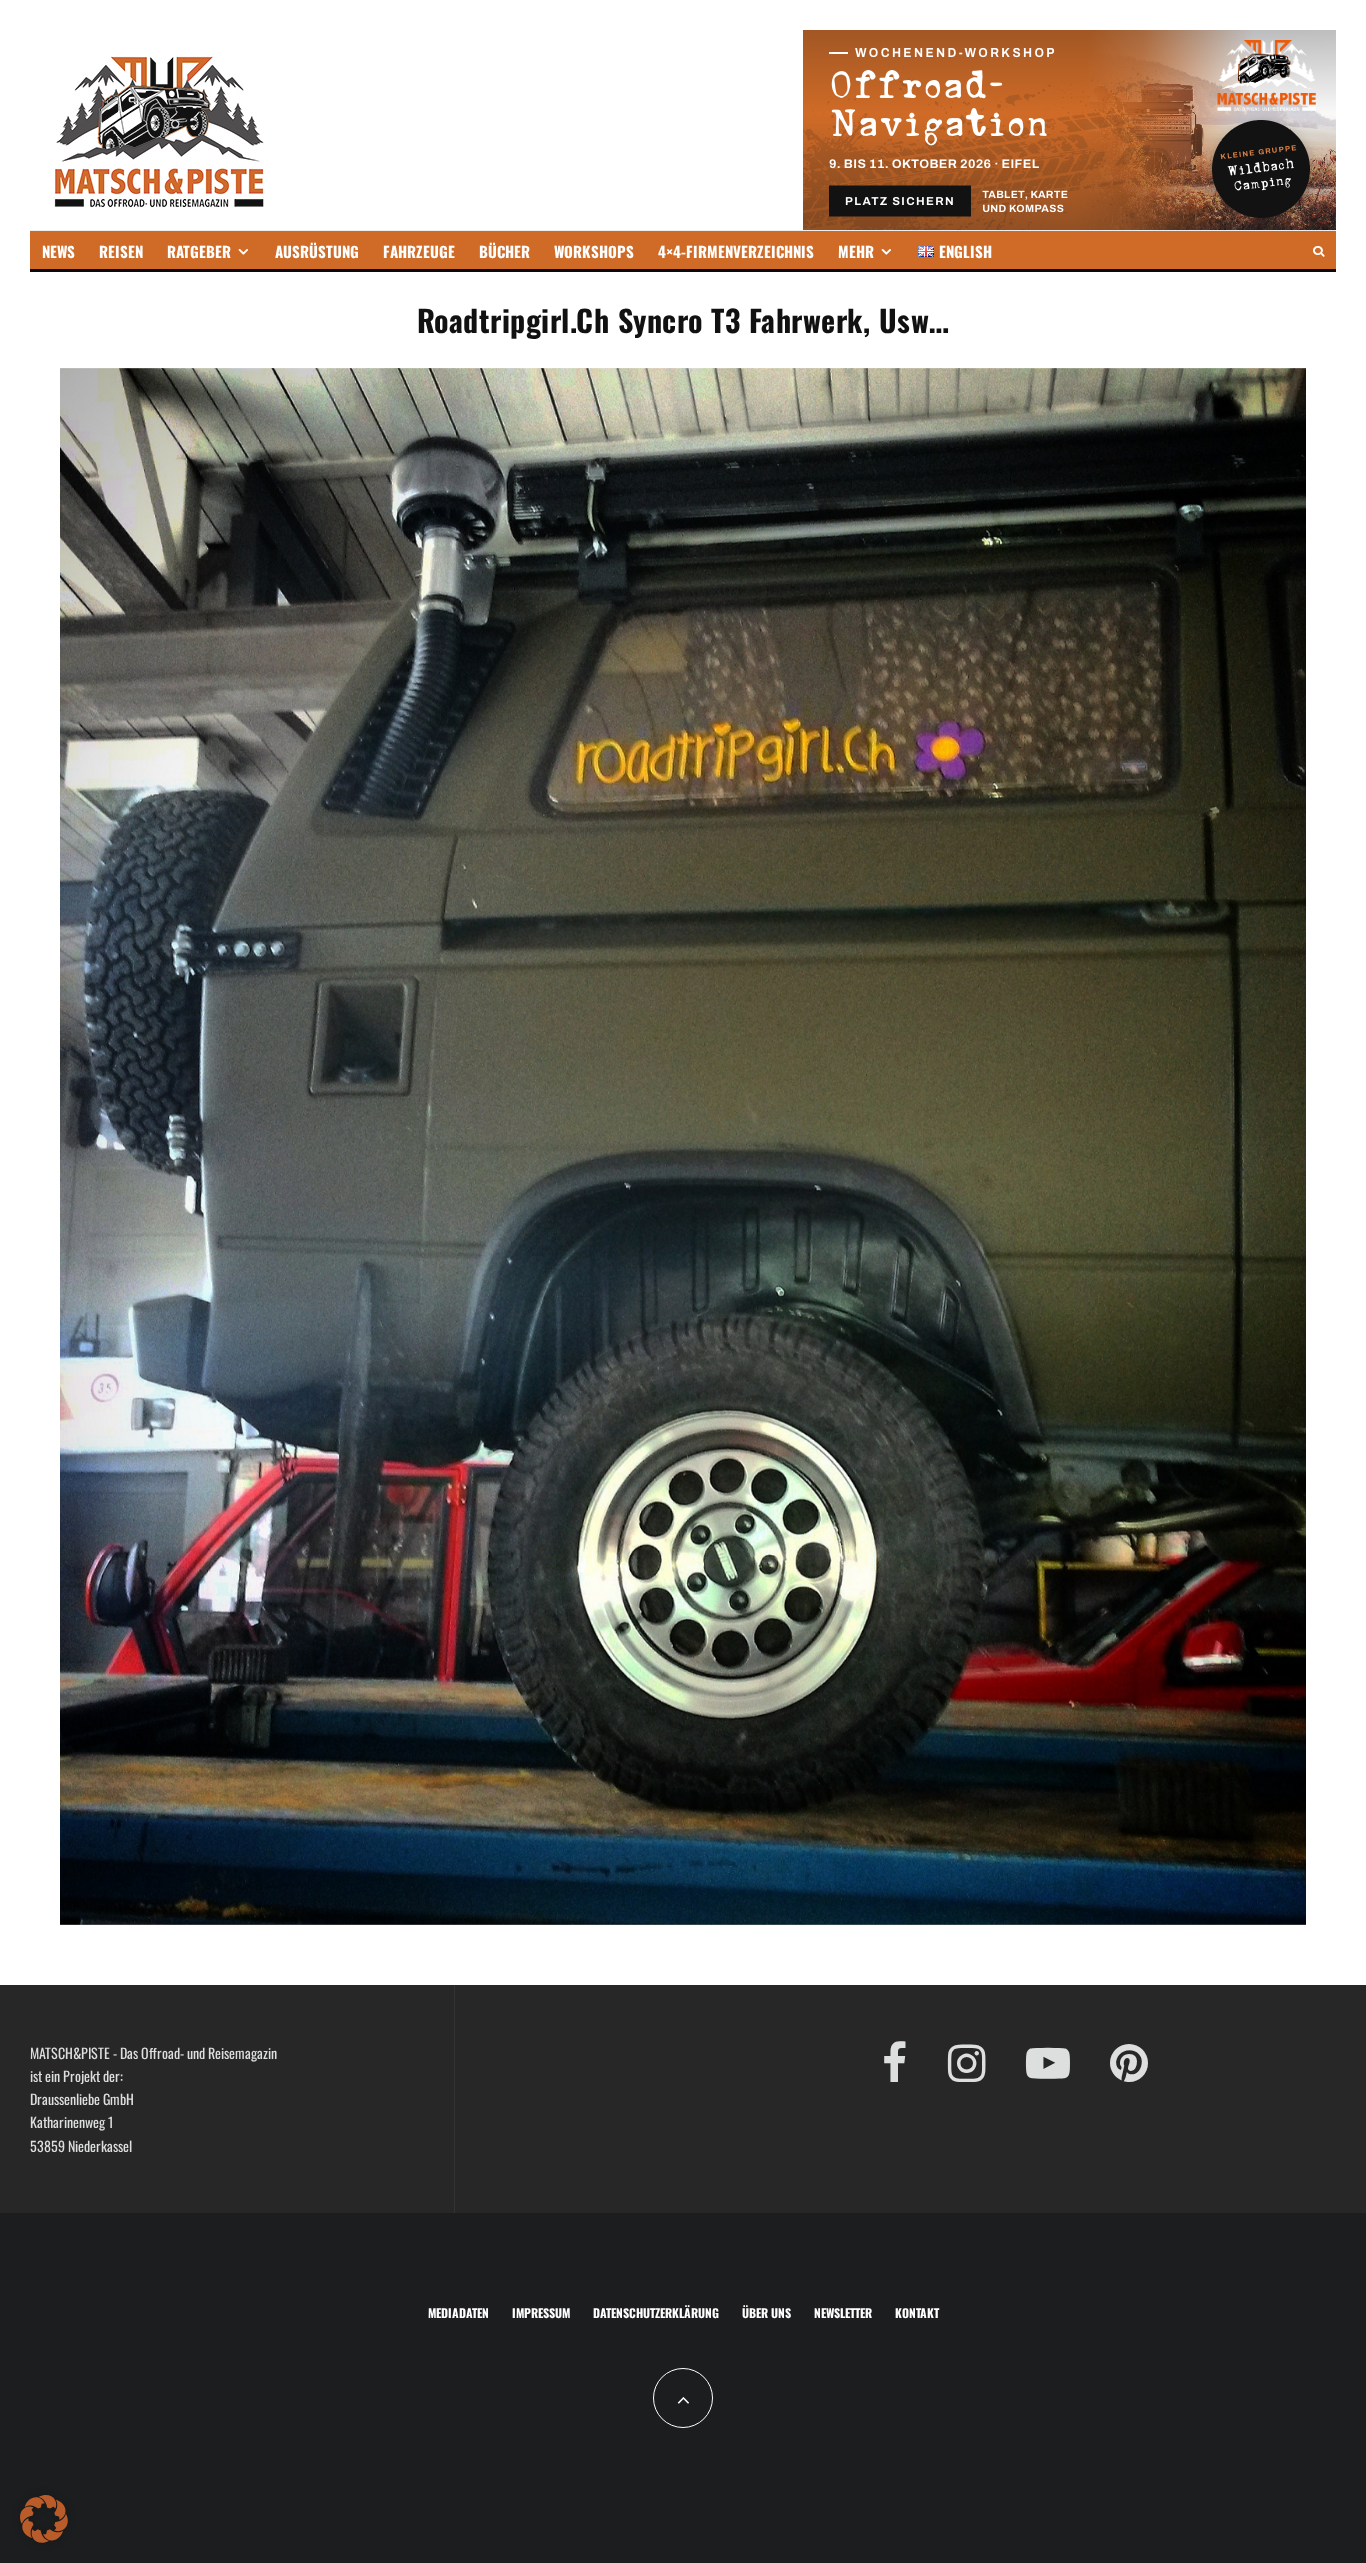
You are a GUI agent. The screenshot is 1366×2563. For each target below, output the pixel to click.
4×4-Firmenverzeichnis (736, 251)
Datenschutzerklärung (656, 2312)
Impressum (541, 2312)
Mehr (856, 251)
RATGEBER (199, 251)
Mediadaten (458, 2312)
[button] (44, 2519)
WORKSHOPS (594, 251)
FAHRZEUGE (419, 251)
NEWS (58, 251)
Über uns (766, 2312)
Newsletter (843, 2312)
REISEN (121, 251)
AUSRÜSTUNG (317, 251)
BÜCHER (504, 251)
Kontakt (917, 2312)
